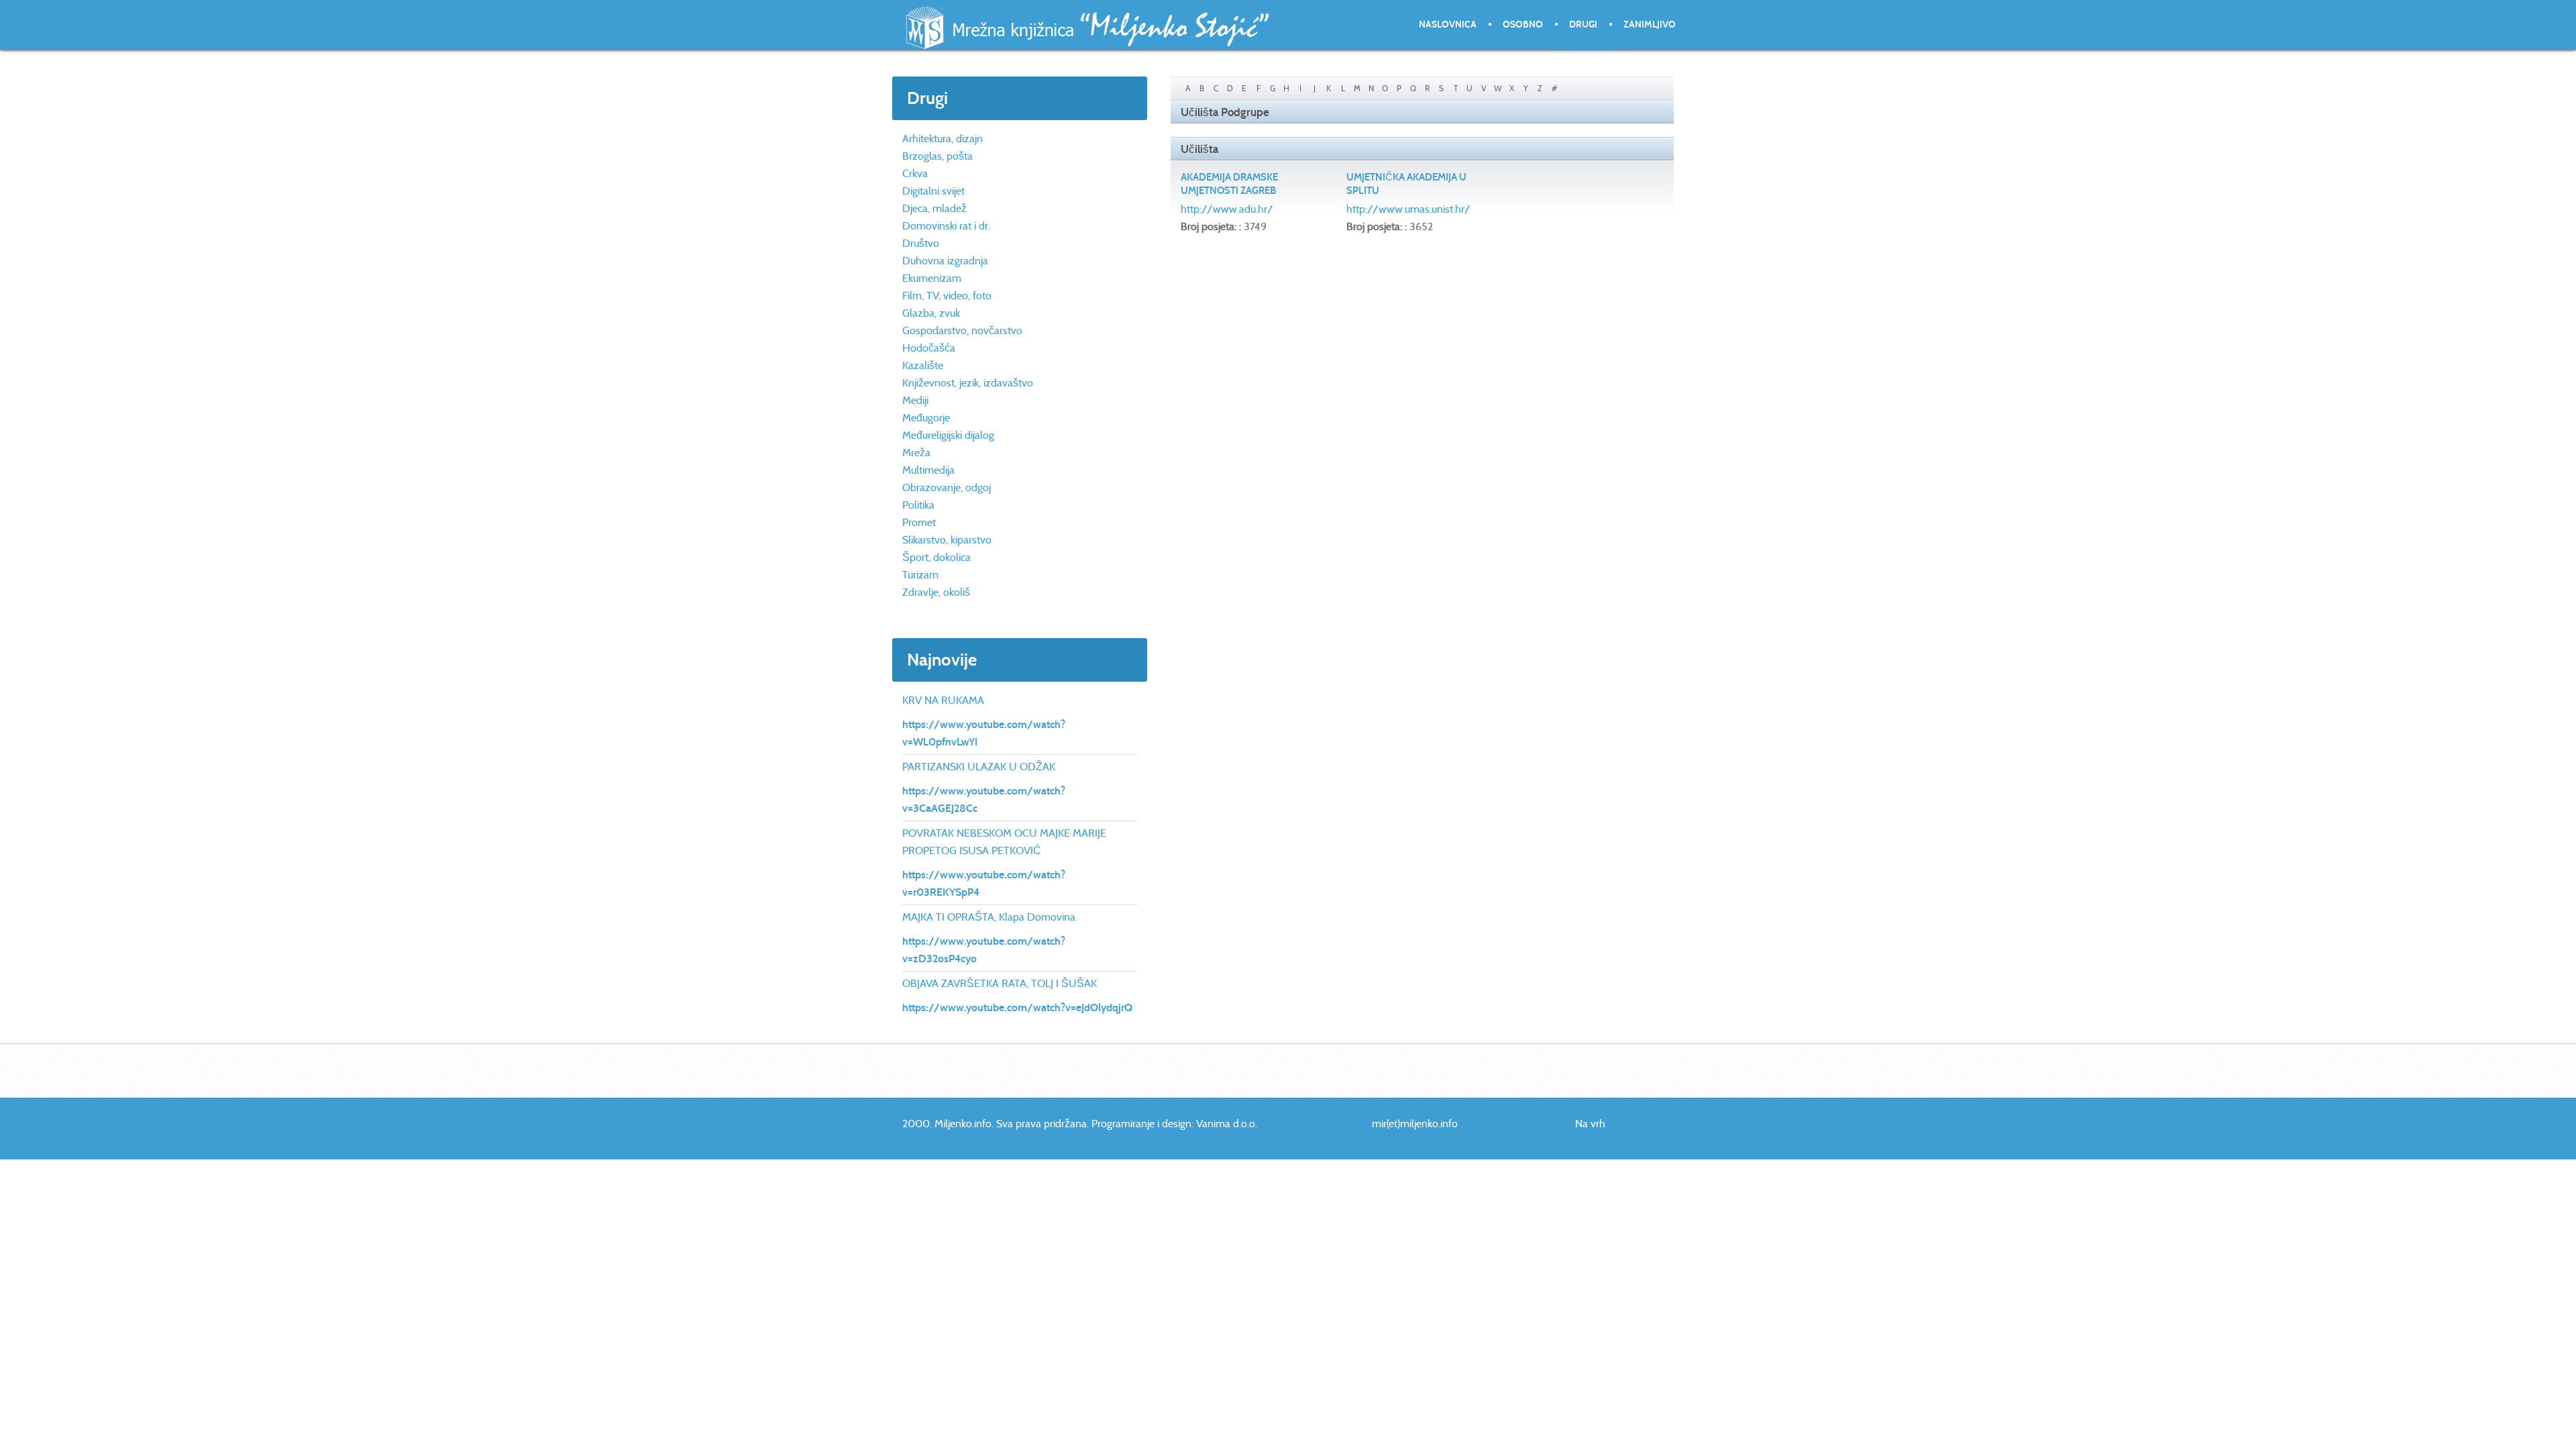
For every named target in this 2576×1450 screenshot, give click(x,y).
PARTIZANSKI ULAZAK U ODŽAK (979, 767)
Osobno (1523, 24)
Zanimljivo (1650, 24)
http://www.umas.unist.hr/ (1408, 209)
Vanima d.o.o (1226, 1124)
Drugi (1583, 24)
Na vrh (1590, 1124)
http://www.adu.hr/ (1227, 209)
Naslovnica (1448, 24)
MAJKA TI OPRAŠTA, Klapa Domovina (989, 917)
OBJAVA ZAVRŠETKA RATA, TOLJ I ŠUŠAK (1000, 983)
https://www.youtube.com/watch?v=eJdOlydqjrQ (1017, 1007)
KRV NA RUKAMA (943, 700)
